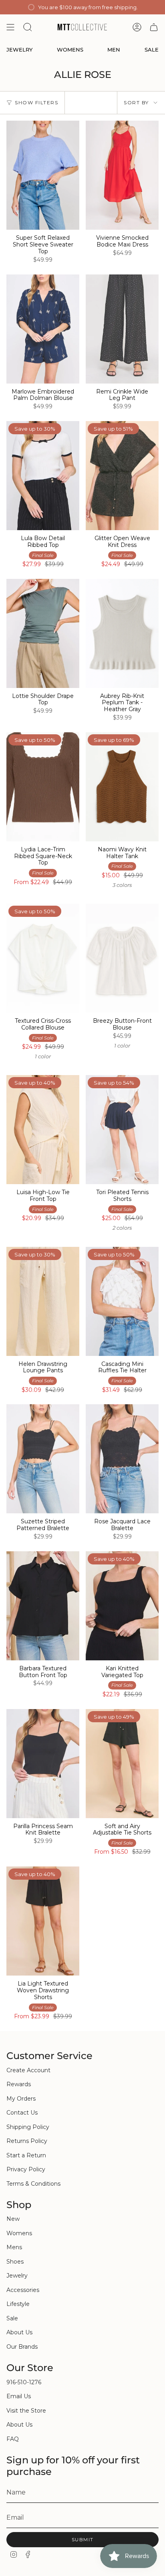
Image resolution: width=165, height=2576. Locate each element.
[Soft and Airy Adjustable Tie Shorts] (122, 1764)
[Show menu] (10, 27)
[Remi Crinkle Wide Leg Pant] (122, 329)
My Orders (21, 2099)
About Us (19, 2332)
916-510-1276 (24, 2382)
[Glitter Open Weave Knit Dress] (122, 476)
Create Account (28, 2070)
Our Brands (22, 2347)
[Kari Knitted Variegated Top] (122, 1606)
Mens (14, 2247)
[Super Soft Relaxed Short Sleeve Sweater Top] (43, 175)
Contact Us (22, 2113)
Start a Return (26, 2155)
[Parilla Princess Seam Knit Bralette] (43, 1764)
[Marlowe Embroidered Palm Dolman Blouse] (43, 329)
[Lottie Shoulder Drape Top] (43, 633)
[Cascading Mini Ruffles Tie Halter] (122, 1301)
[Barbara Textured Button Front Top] (43, 1606)
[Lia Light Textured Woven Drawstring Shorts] (43, 1921)
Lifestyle (18, 2304)
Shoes (15, 2262)
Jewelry (17, 2276)
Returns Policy (27, 2141)
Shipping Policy (28, 2127)
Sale (12, 2318)
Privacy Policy (26, 2169)
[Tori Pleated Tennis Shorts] (122, 1130)
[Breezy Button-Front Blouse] (122, 958)
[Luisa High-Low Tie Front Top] (43, 1130)
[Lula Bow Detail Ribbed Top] (43, 476)
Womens (19, 2233)
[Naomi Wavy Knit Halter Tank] (122, 787)
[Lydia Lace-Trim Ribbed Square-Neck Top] (43, 787)
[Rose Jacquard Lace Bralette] (122, 1459)
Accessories (23, 2290)
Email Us (19, 2396)
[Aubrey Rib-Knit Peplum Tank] (122, 633)
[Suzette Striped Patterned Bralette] (43, 1459)
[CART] (154, 27)
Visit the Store (26, 2411)
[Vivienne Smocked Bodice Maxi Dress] (122, 175)
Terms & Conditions (33, 2184)
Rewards (19, 2084)
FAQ (13, 2439)
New (13, 2219)
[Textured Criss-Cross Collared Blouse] (43, 958)
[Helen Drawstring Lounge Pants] (43, 1301)
